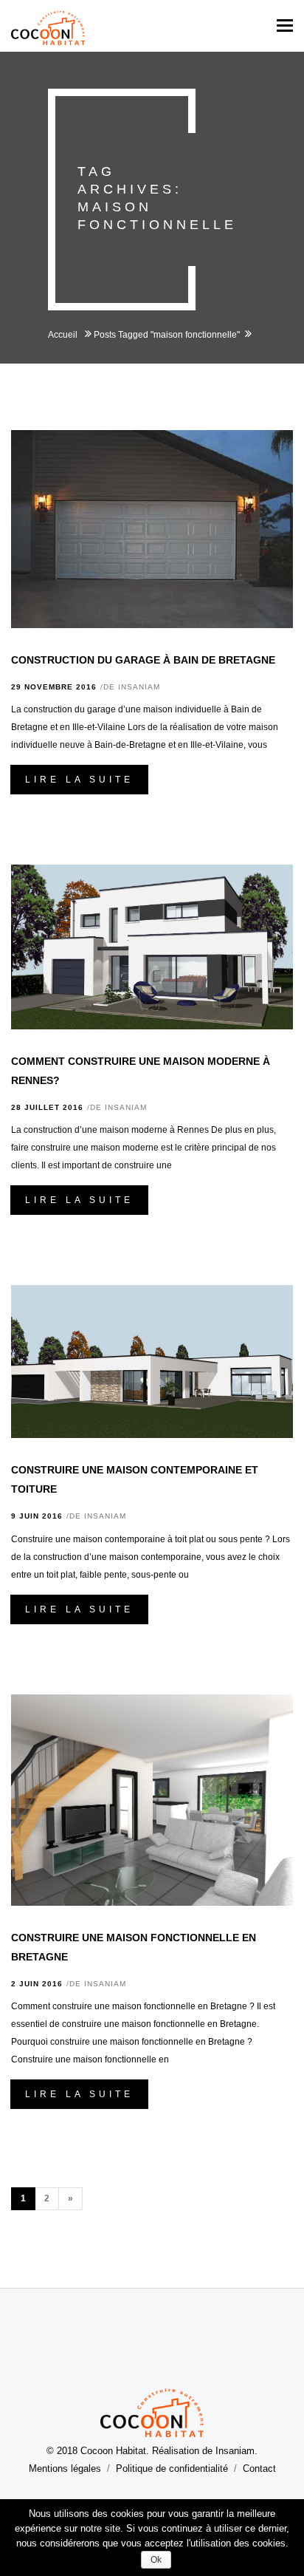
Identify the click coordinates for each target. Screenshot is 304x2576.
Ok (156, 2560)
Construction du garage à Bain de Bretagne (143, 660)
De (132, 687)
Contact (259, 2468)
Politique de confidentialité (172, 2468)
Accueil (64, 335)
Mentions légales (65, 2468)
